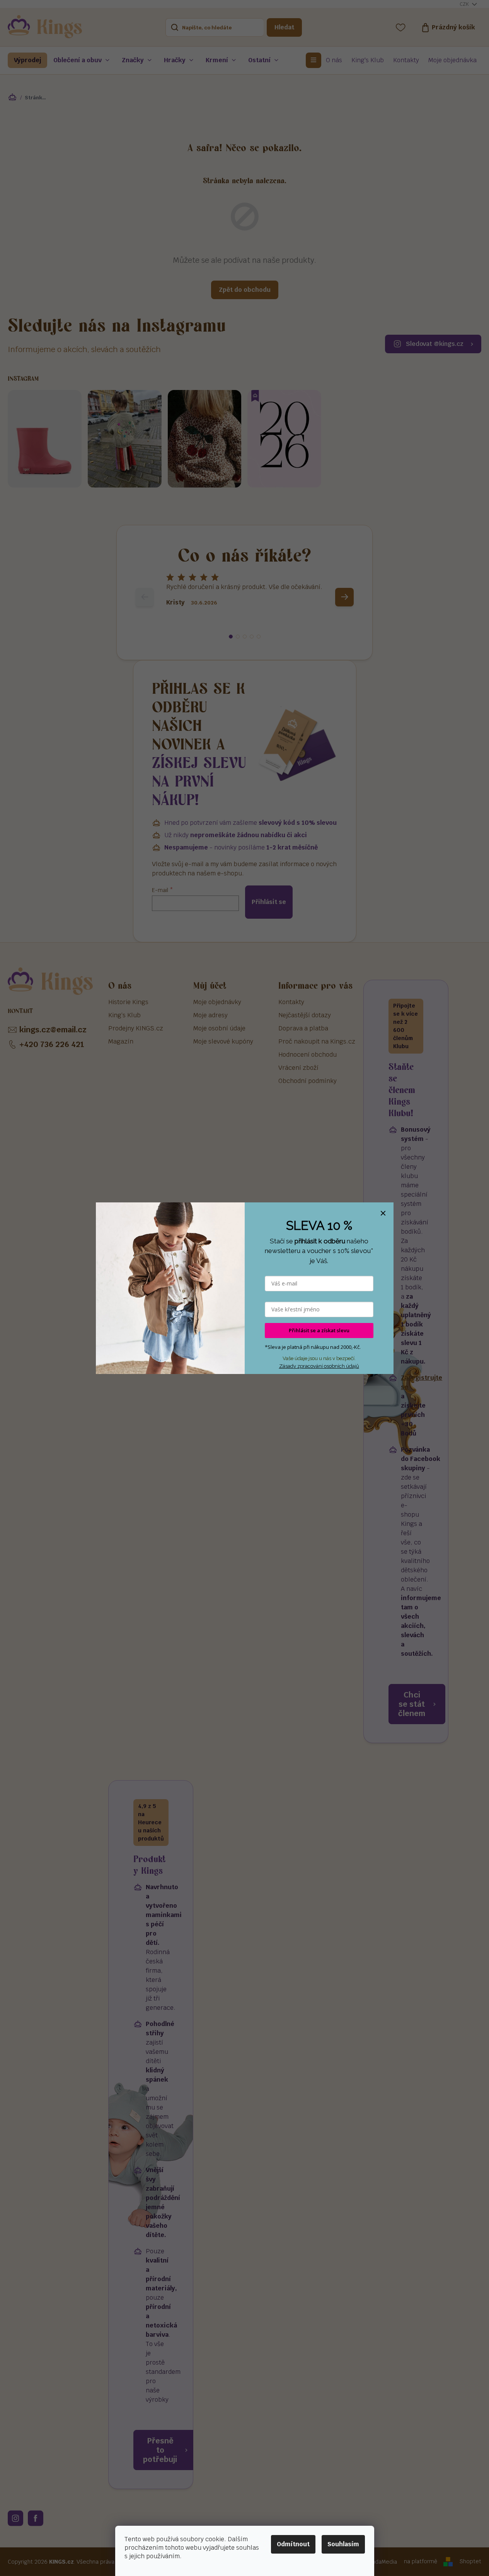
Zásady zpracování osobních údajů (319, 1366)
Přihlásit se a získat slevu (319, 1330)
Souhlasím (343, 2544)
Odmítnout (293, 2544)
